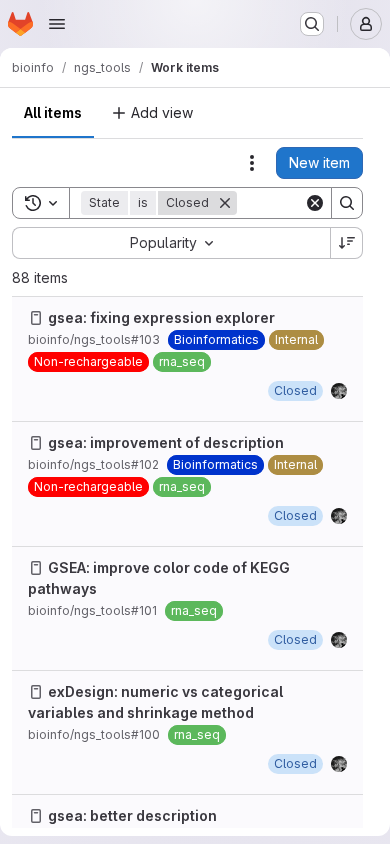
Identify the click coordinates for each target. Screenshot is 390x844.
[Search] (347, 203)
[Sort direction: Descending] (347, 243)
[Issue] (36, 318)
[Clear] (315, 203)
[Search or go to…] (312, 24)
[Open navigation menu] (57, 24)
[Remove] (225, 203)
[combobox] (171, 243)
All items (53, 112)
